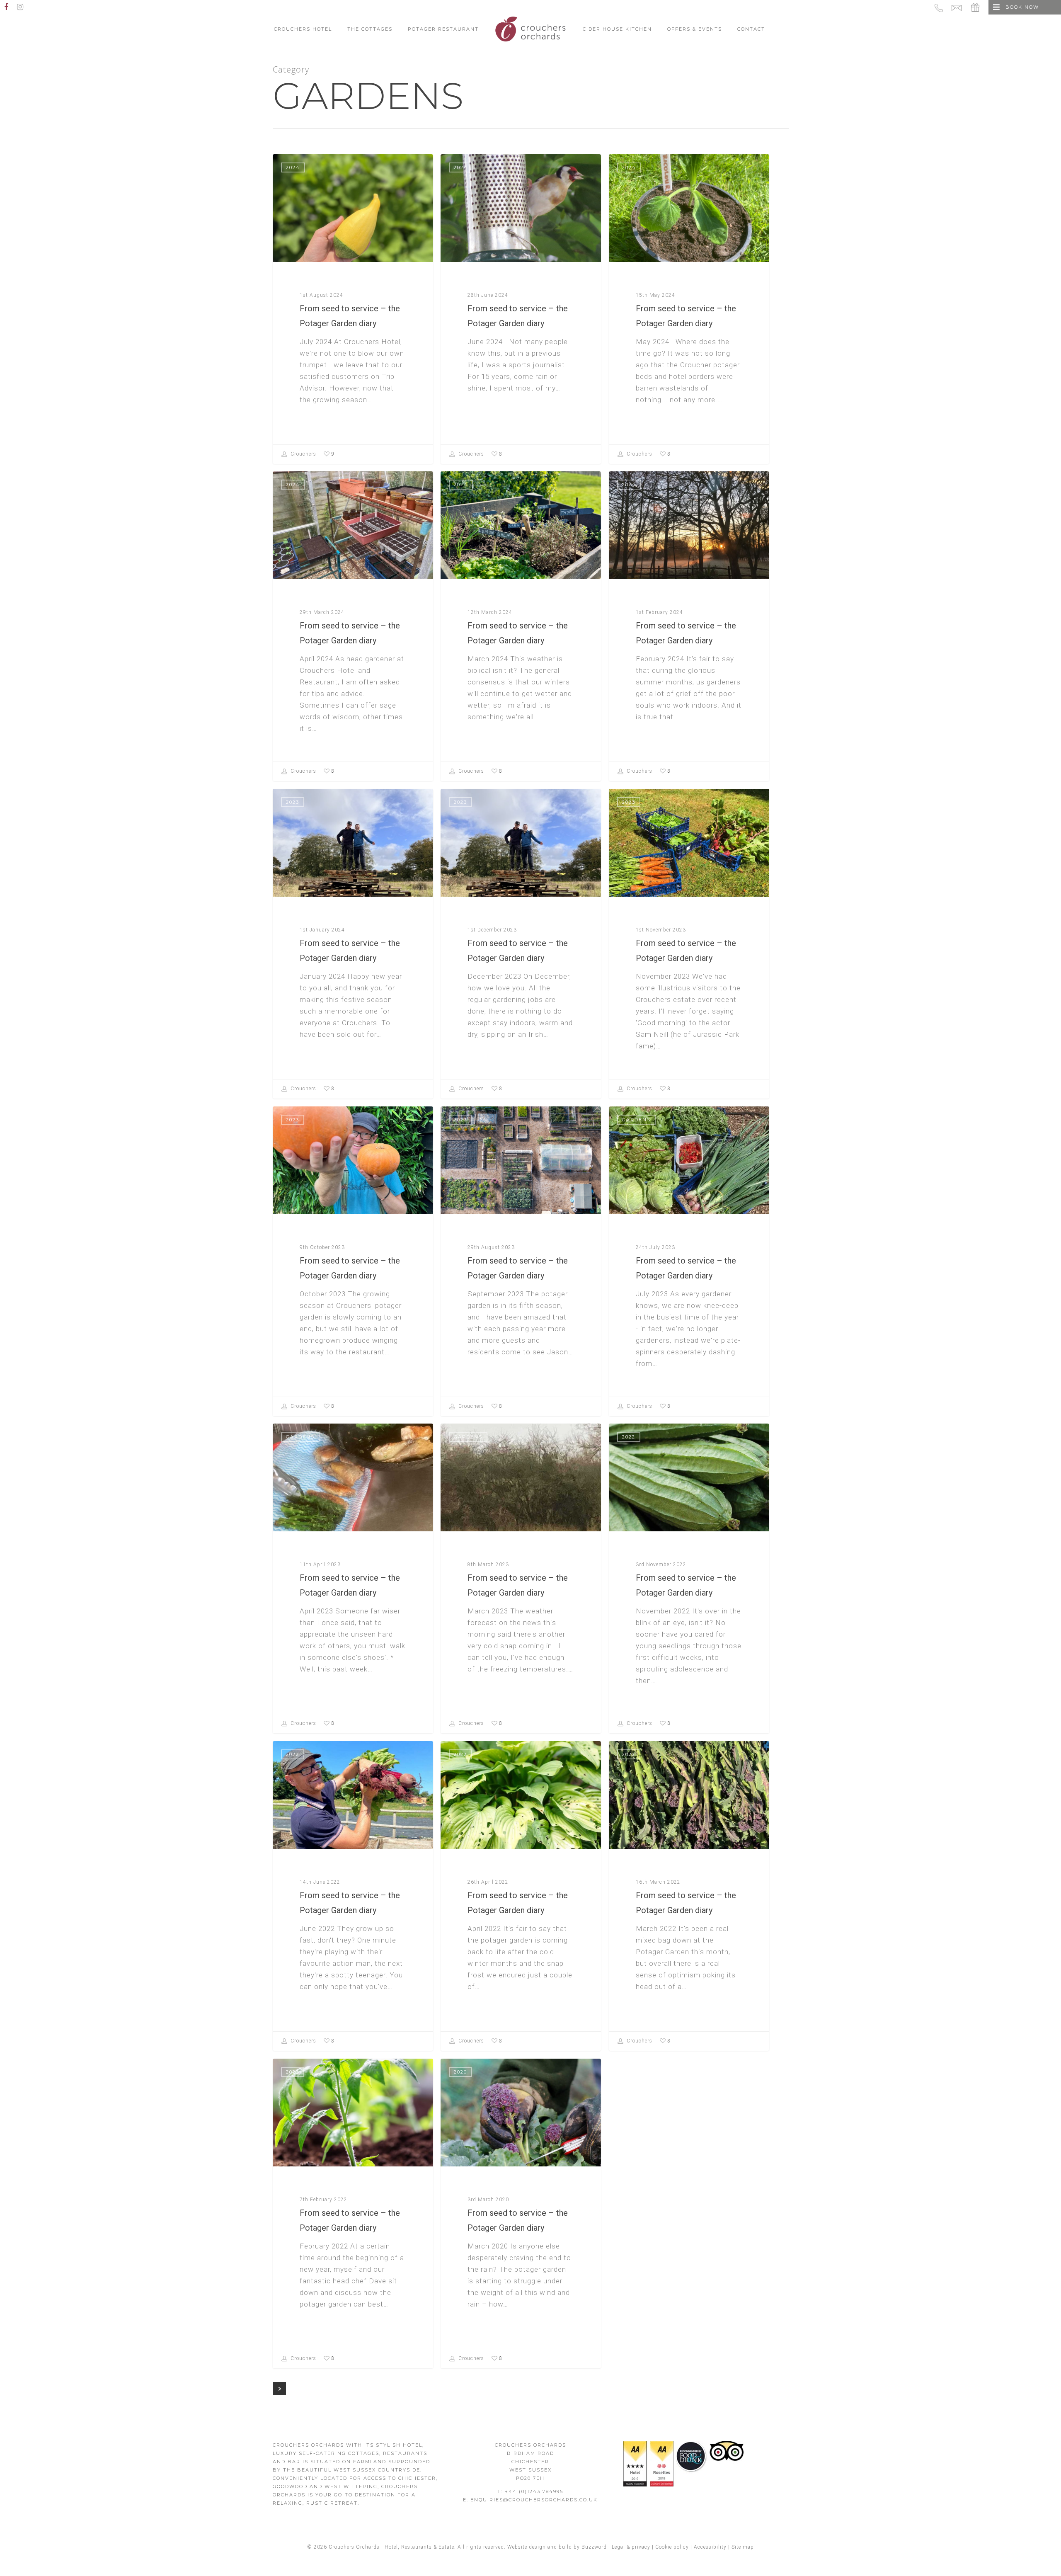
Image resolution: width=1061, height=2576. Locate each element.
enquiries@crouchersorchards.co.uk (534, 2500)
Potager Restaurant (443, 29)
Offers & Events (695, 29)
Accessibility (710, 2547)
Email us (959, 7)
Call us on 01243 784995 (940, 7)
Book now (1022, 7)
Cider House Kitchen (617, 29)
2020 (460, 2072)
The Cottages (370, 29)
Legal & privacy (631, 2547)
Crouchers (303, 454)
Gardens (636, 1120)
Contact (751, 29)
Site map (743, 2547)
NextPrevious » (279, 2389)
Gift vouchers (976, 7)
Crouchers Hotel (303, 29)
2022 (629, 1437)
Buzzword (594, 2547)
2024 (293, 167)
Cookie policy (672, 2547)
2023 (293, 802)
